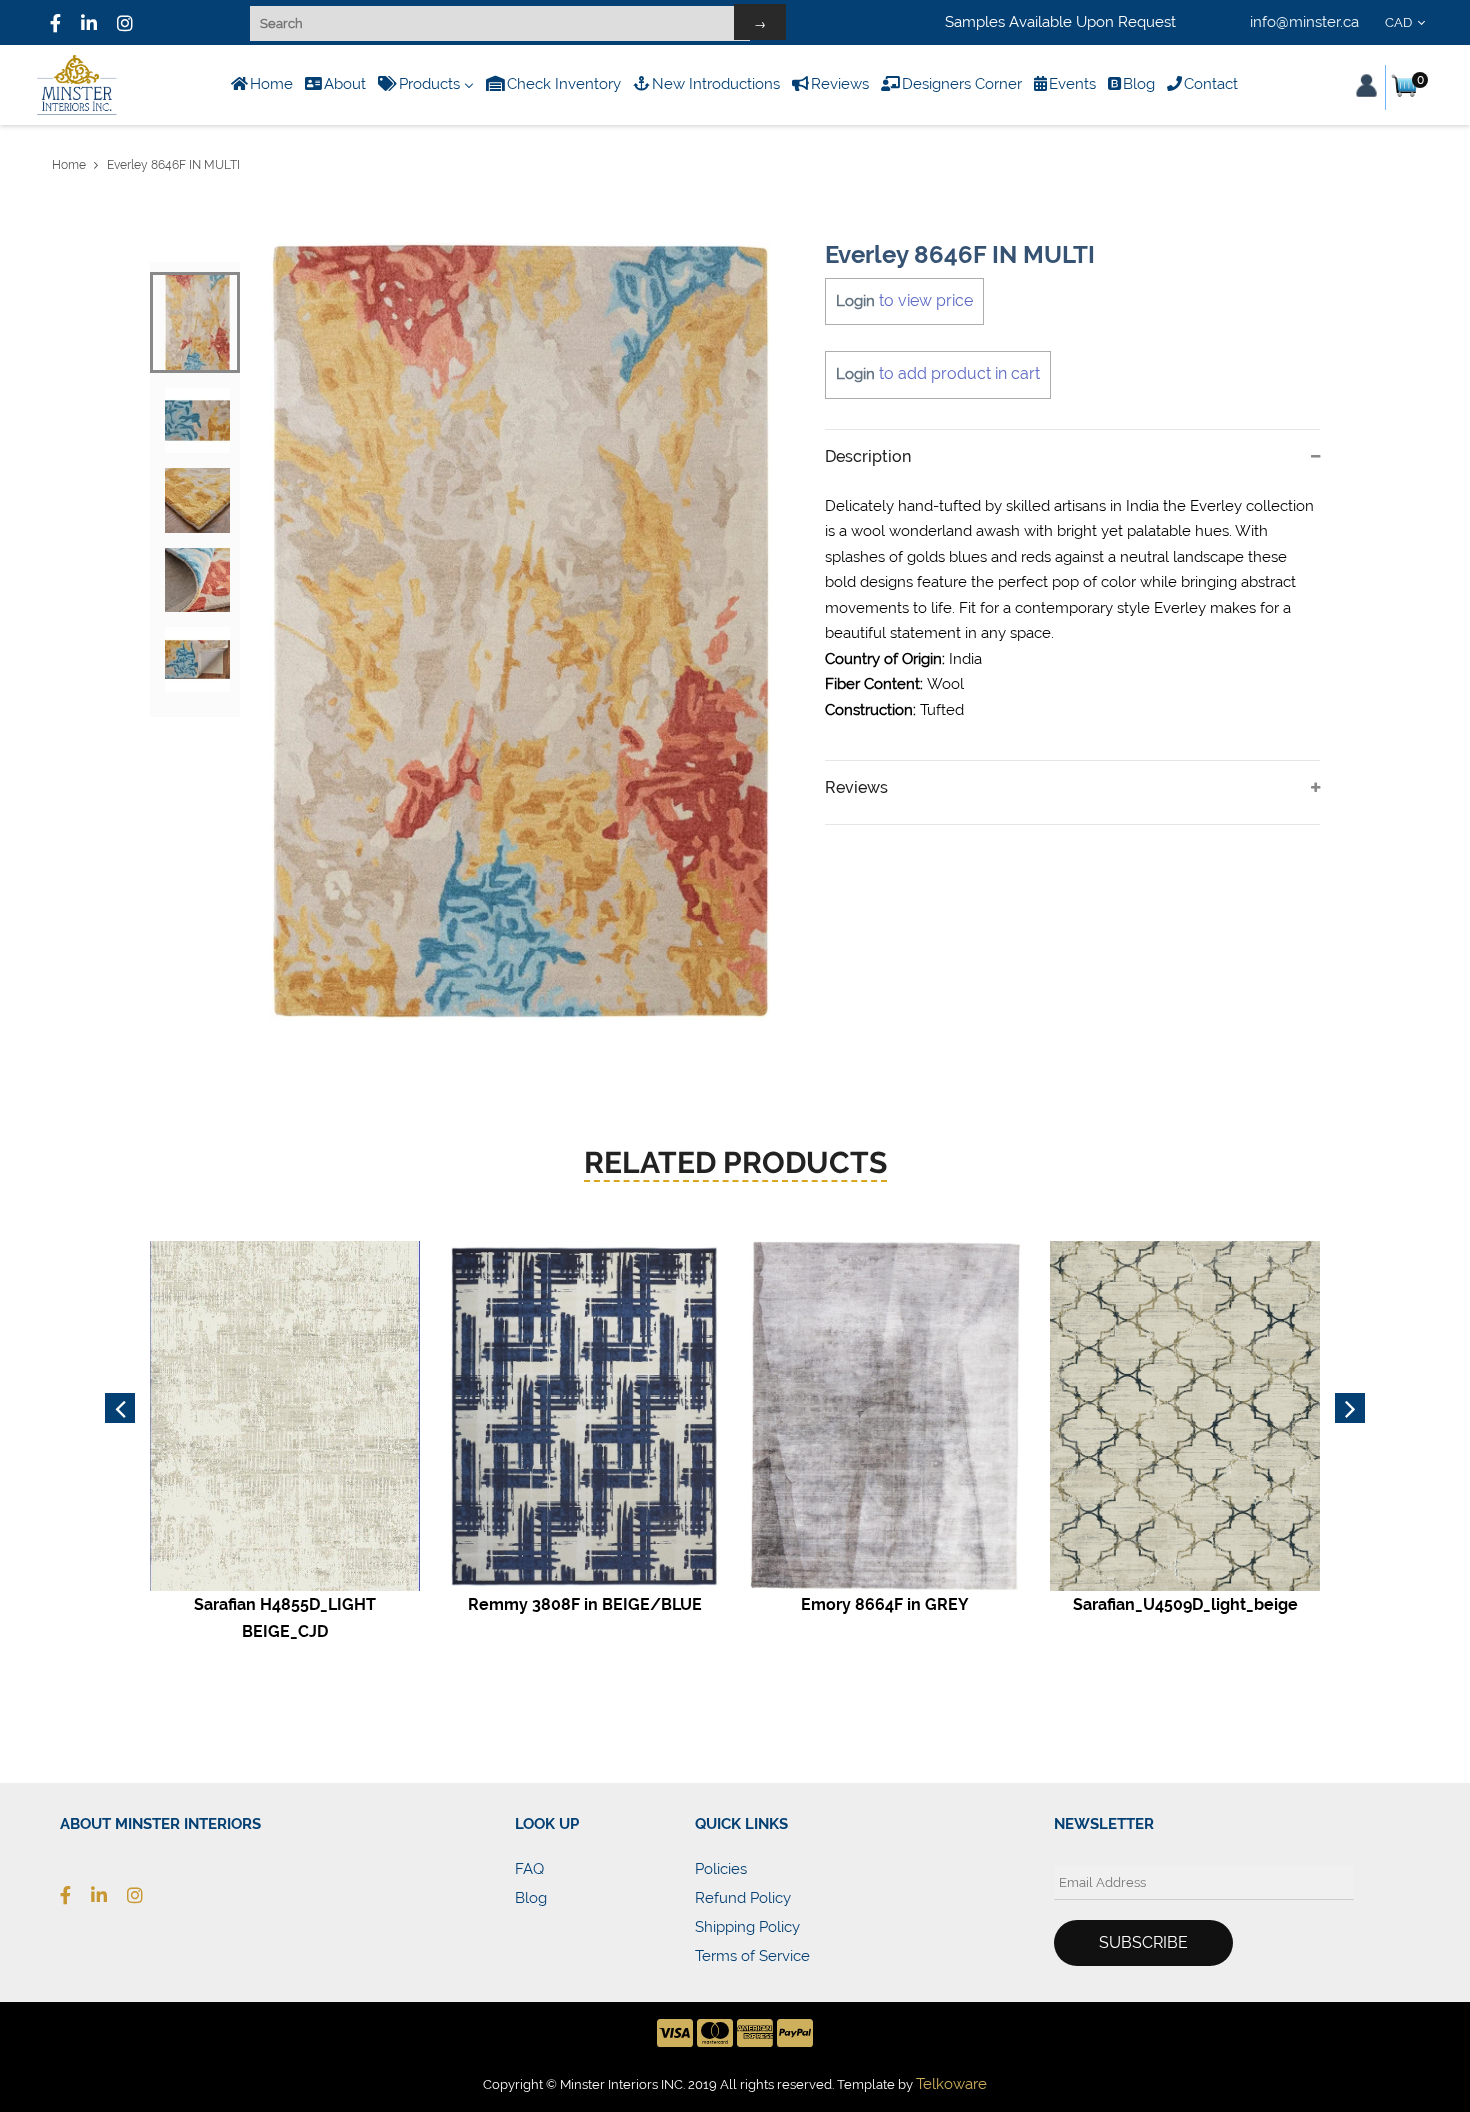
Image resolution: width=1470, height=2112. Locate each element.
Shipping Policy (747, 1927)
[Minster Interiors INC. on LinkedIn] (89, 23)
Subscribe (1143, 1942)
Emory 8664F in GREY (885, 1604)
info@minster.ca (1304, 22)
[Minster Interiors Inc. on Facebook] (55, 23)
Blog (531, 1898)
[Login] (1366, 85)
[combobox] (1408, 23)
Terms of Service (752, 1956)
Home (69, 165)
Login (855, 301)
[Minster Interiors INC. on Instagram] (125, 23)
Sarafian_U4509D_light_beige (1185, 1604)
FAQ (529, 1869)
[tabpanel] (520, 631)
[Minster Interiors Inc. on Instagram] (145, 1895)
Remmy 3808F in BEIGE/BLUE (585, 1604)
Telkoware (951, 2084)
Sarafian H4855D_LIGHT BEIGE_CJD (285, 1618)
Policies (721, 1869)
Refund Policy (743, 1898)
